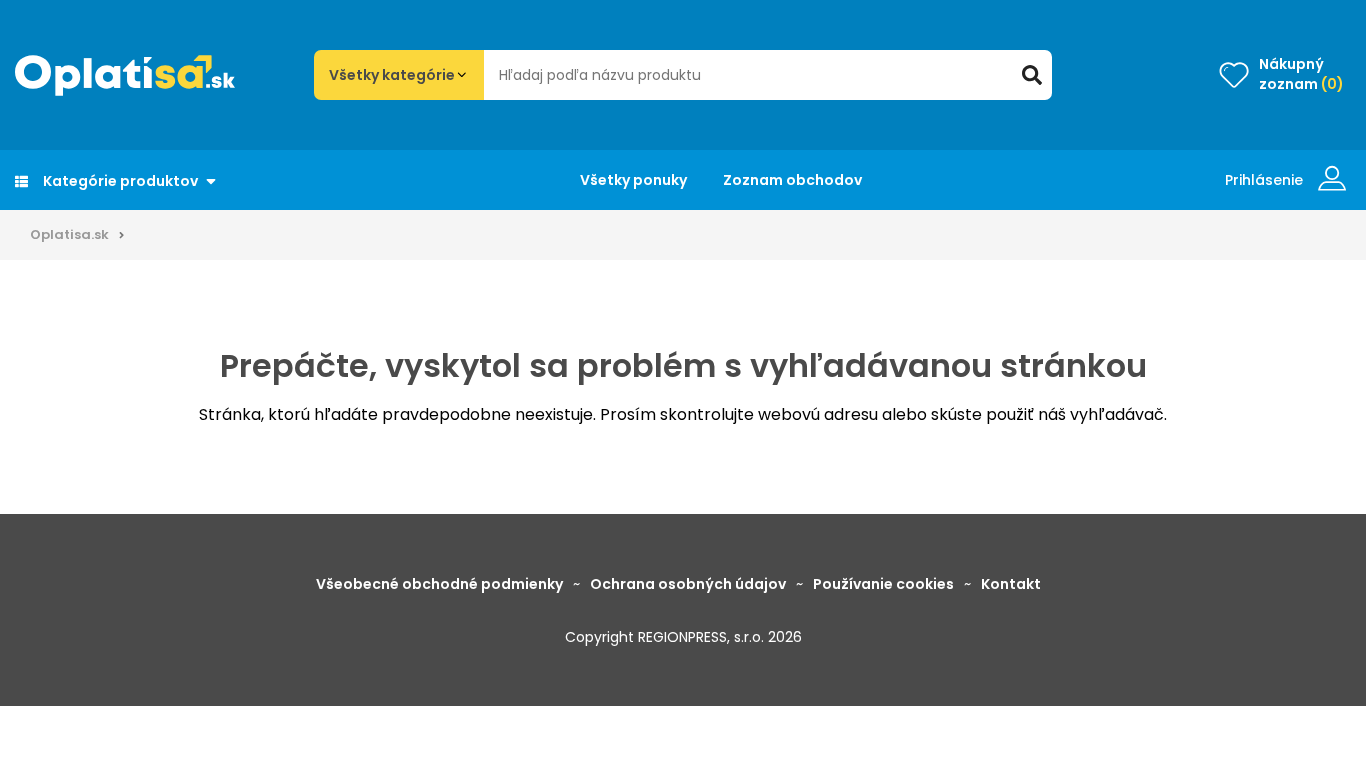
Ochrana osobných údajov (688, 584)
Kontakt (1011, 584)
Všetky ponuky (633, 180)
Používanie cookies (883, 584)
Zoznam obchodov (792, 180)
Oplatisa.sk (69, 234)
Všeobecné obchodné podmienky (439, 584)
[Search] (1032, 75)
